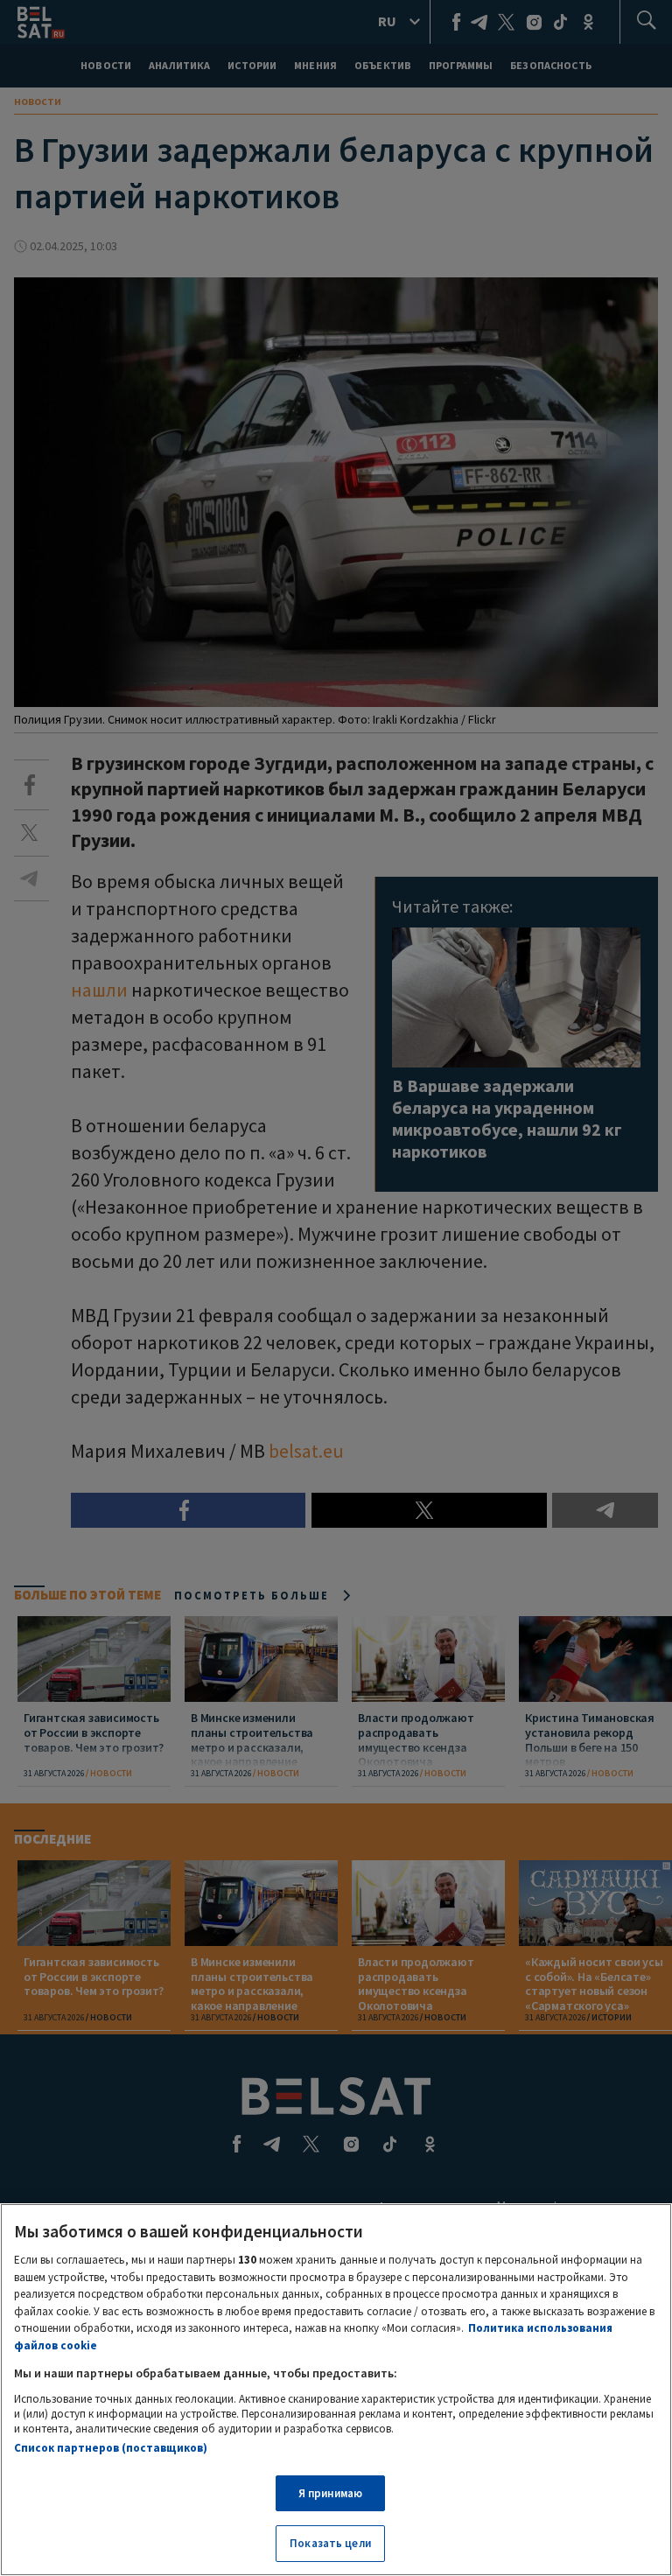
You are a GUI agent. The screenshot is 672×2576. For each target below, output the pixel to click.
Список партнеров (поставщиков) (111, 2448)
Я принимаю (330, 2493)
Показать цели (330, 2543)
